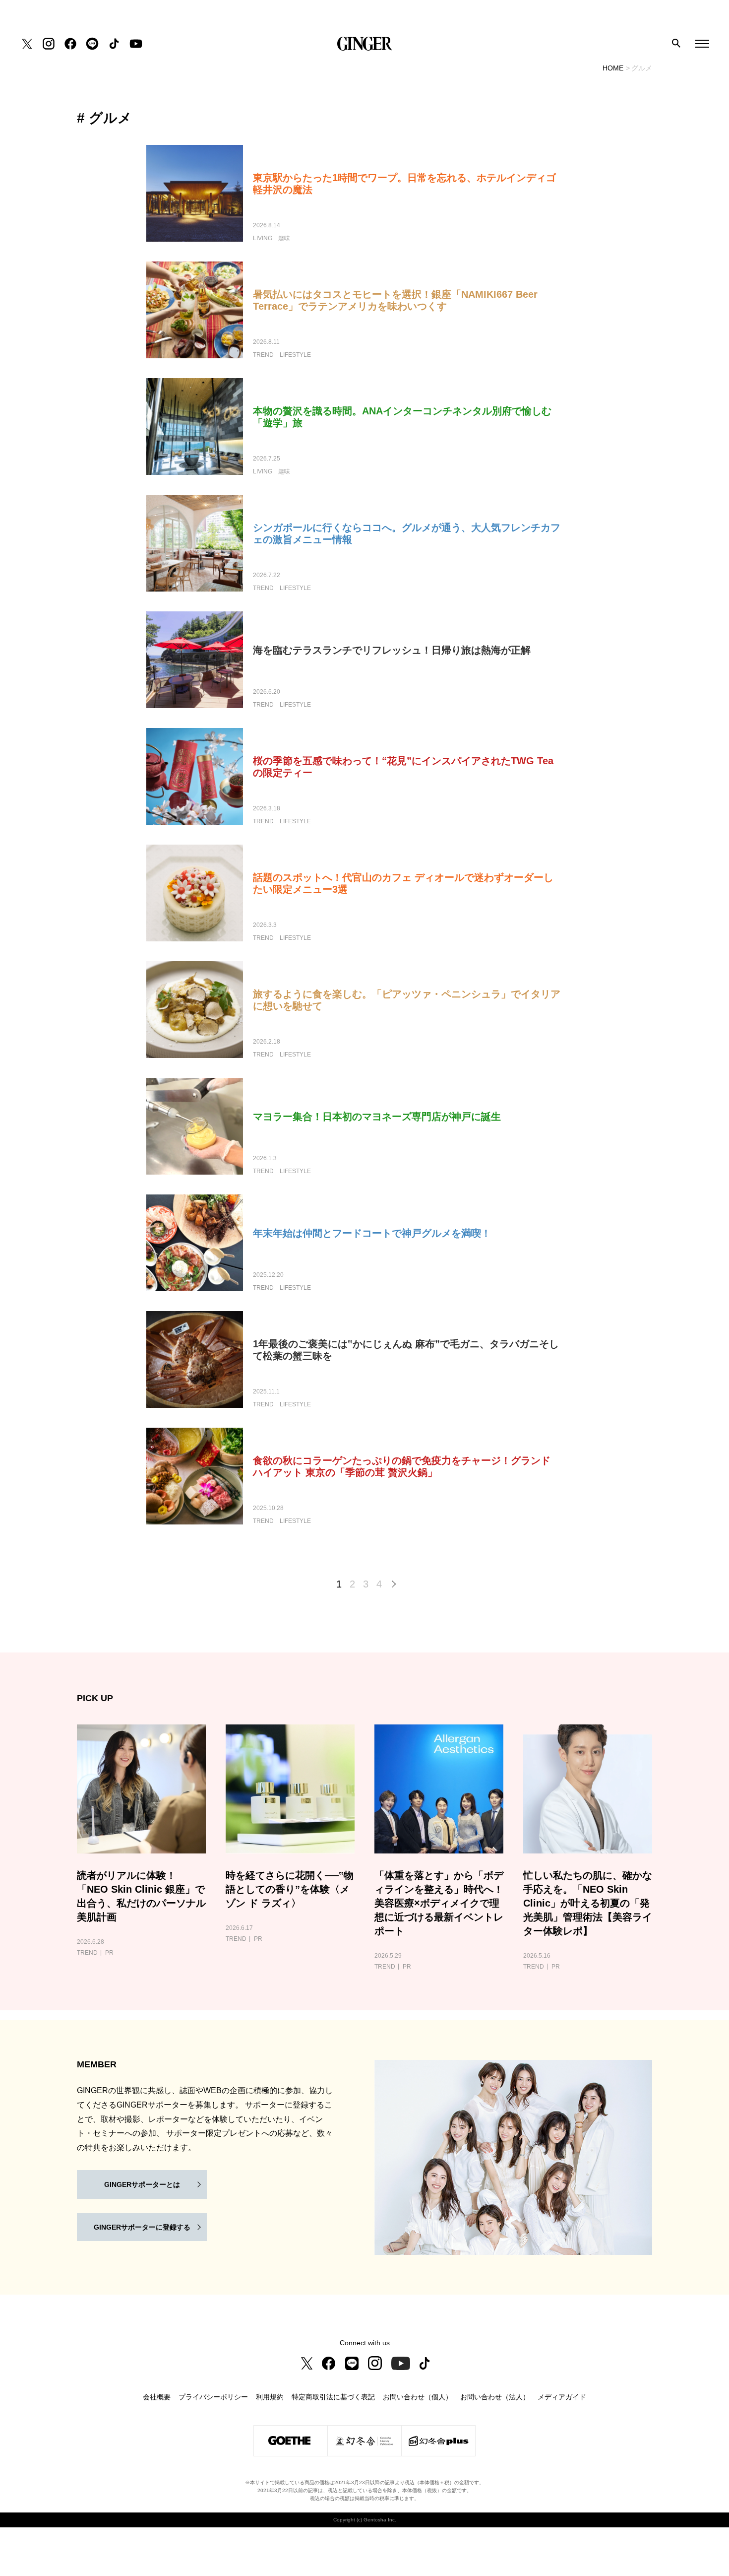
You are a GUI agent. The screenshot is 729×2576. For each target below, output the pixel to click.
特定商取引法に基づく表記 (333, 2397)
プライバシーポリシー (213, 2397)
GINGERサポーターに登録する (142, 2227)
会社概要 (157, 2397)
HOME (613, 68)
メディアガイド (562, 2397)
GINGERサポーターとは (142, 2184)
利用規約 (270, 2397)
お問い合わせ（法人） (495, 2397)
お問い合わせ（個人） (418, 2397)
